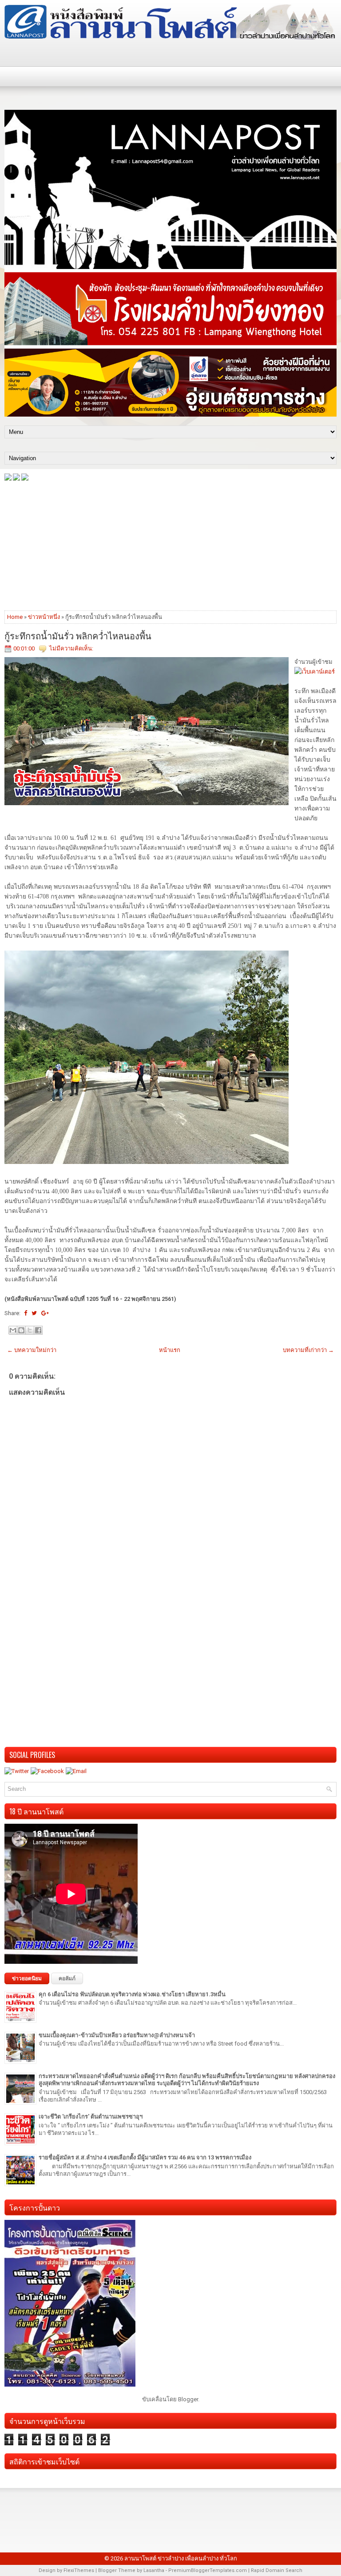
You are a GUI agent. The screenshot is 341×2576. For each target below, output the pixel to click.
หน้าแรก (170, 1350)
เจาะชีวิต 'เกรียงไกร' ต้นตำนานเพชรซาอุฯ (91, 2117)
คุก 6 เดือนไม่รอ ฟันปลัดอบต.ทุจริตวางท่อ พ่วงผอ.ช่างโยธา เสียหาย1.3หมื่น (132, 1994)
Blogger (188, 2399)
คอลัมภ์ (67, 1978)
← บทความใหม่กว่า (32, 1350)
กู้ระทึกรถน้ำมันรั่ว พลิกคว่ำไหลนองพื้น (78, 635)
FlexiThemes (79, 2570)
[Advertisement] (170, 545)
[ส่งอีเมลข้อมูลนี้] (13, 1330)
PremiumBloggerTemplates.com (208, 2570)
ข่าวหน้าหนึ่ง (44, 617)
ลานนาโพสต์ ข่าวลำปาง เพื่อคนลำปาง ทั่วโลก (181, 2558)
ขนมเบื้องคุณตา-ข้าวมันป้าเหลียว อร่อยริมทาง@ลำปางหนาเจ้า (117, 2035)
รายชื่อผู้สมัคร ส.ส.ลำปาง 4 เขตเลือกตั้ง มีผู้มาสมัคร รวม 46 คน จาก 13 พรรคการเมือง (145, 2157)
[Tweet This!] (34, 1313)
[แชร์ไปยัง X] (30, 1330)
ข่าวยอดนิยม (27, 1978)
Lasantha (154, 2570)
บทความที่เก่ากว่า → (308, 1350)
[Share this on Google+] (45, 1313)
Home (15, 617)
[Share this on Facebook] (26, 1313)
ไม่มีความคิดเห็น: (71, 648)
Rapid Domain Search (277, 2570)
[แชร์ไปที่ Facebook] (38, 1330)
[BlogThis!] (21, 1330)
